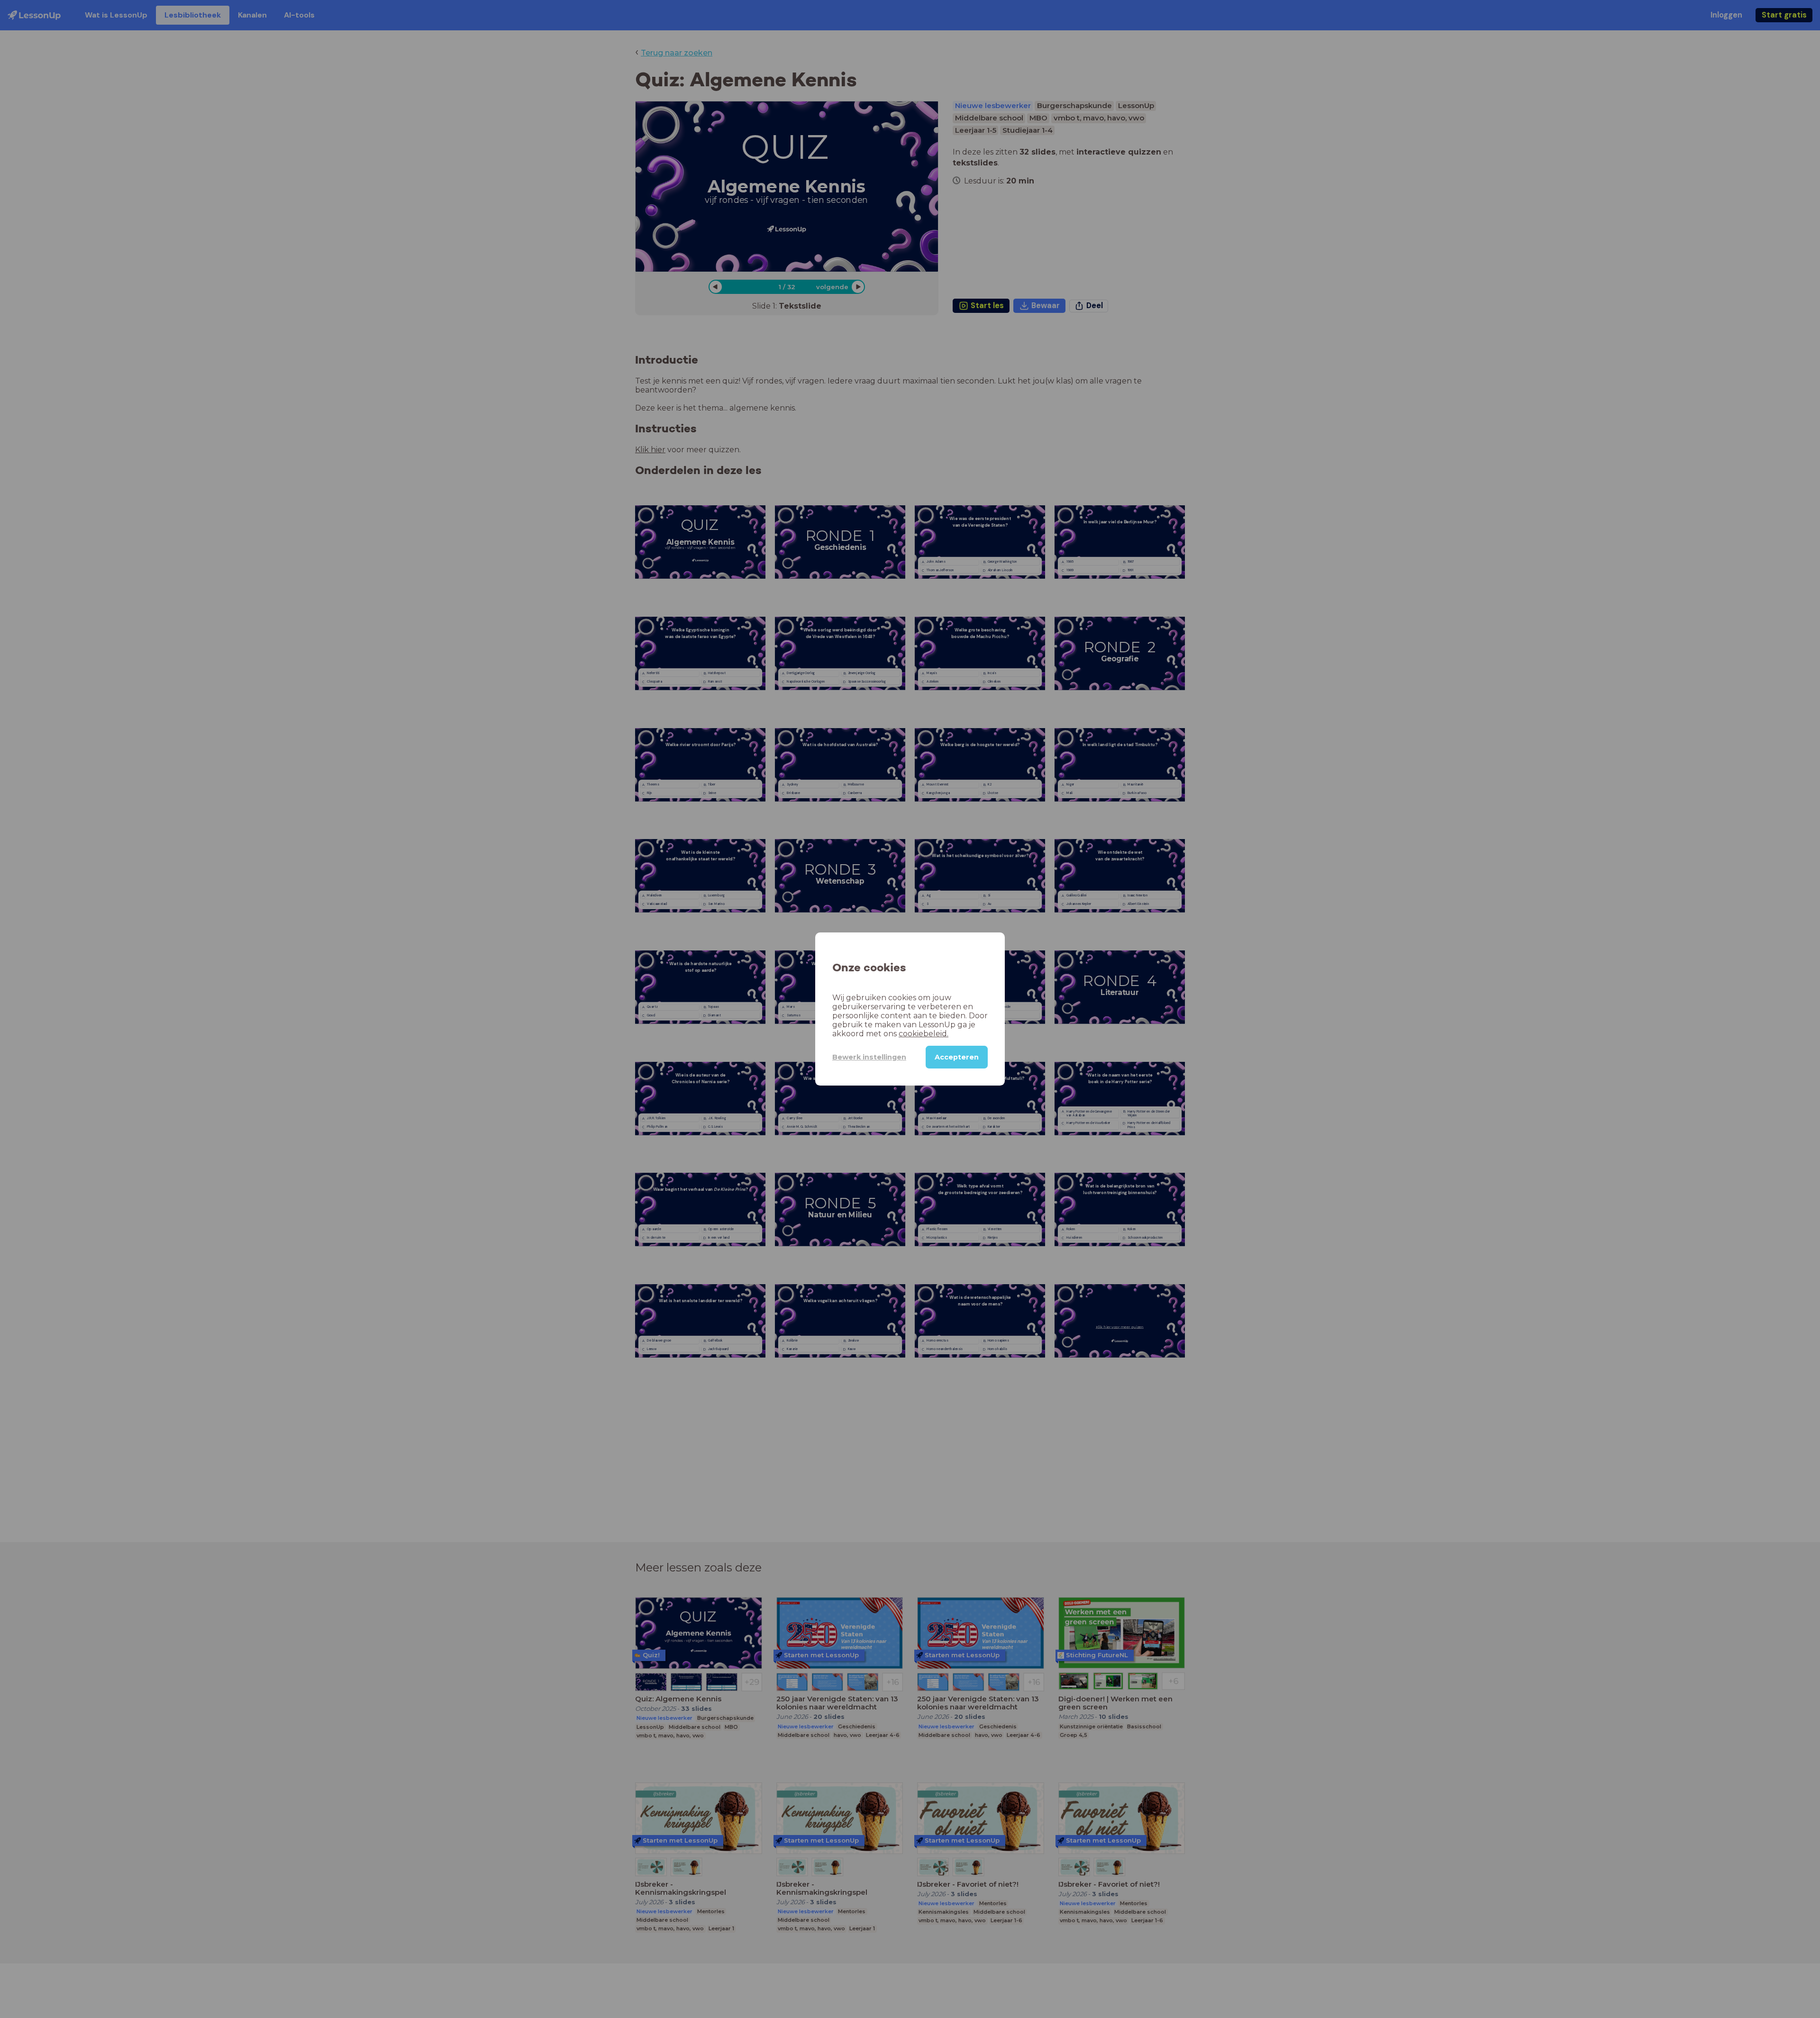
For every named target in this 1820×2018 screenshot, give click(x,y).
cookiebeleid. (924, 1034)
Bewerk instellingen (869, 1057)
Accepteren (957, 1057)
